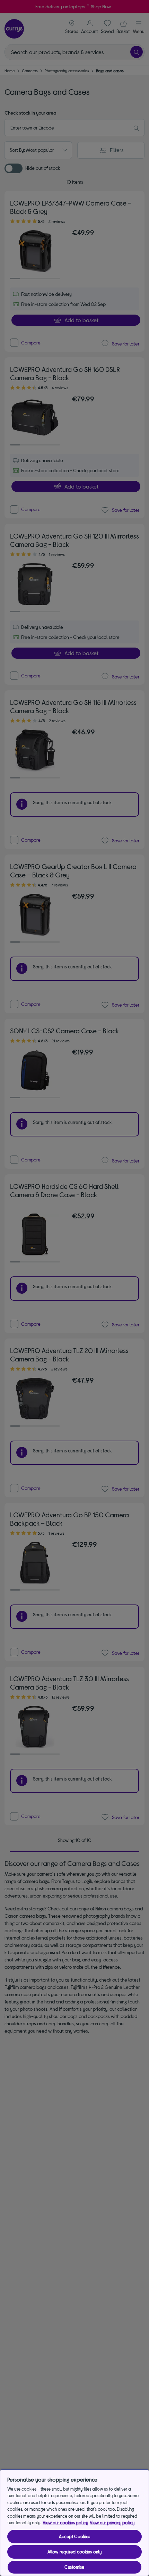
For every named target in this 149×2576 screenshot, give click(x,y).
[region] (74, 2523)
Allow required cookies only (75, 2552)
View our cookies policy (65, 2523)
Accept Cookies (75, 2536)
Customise (74, 2567)
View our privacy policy (112, 2523)
